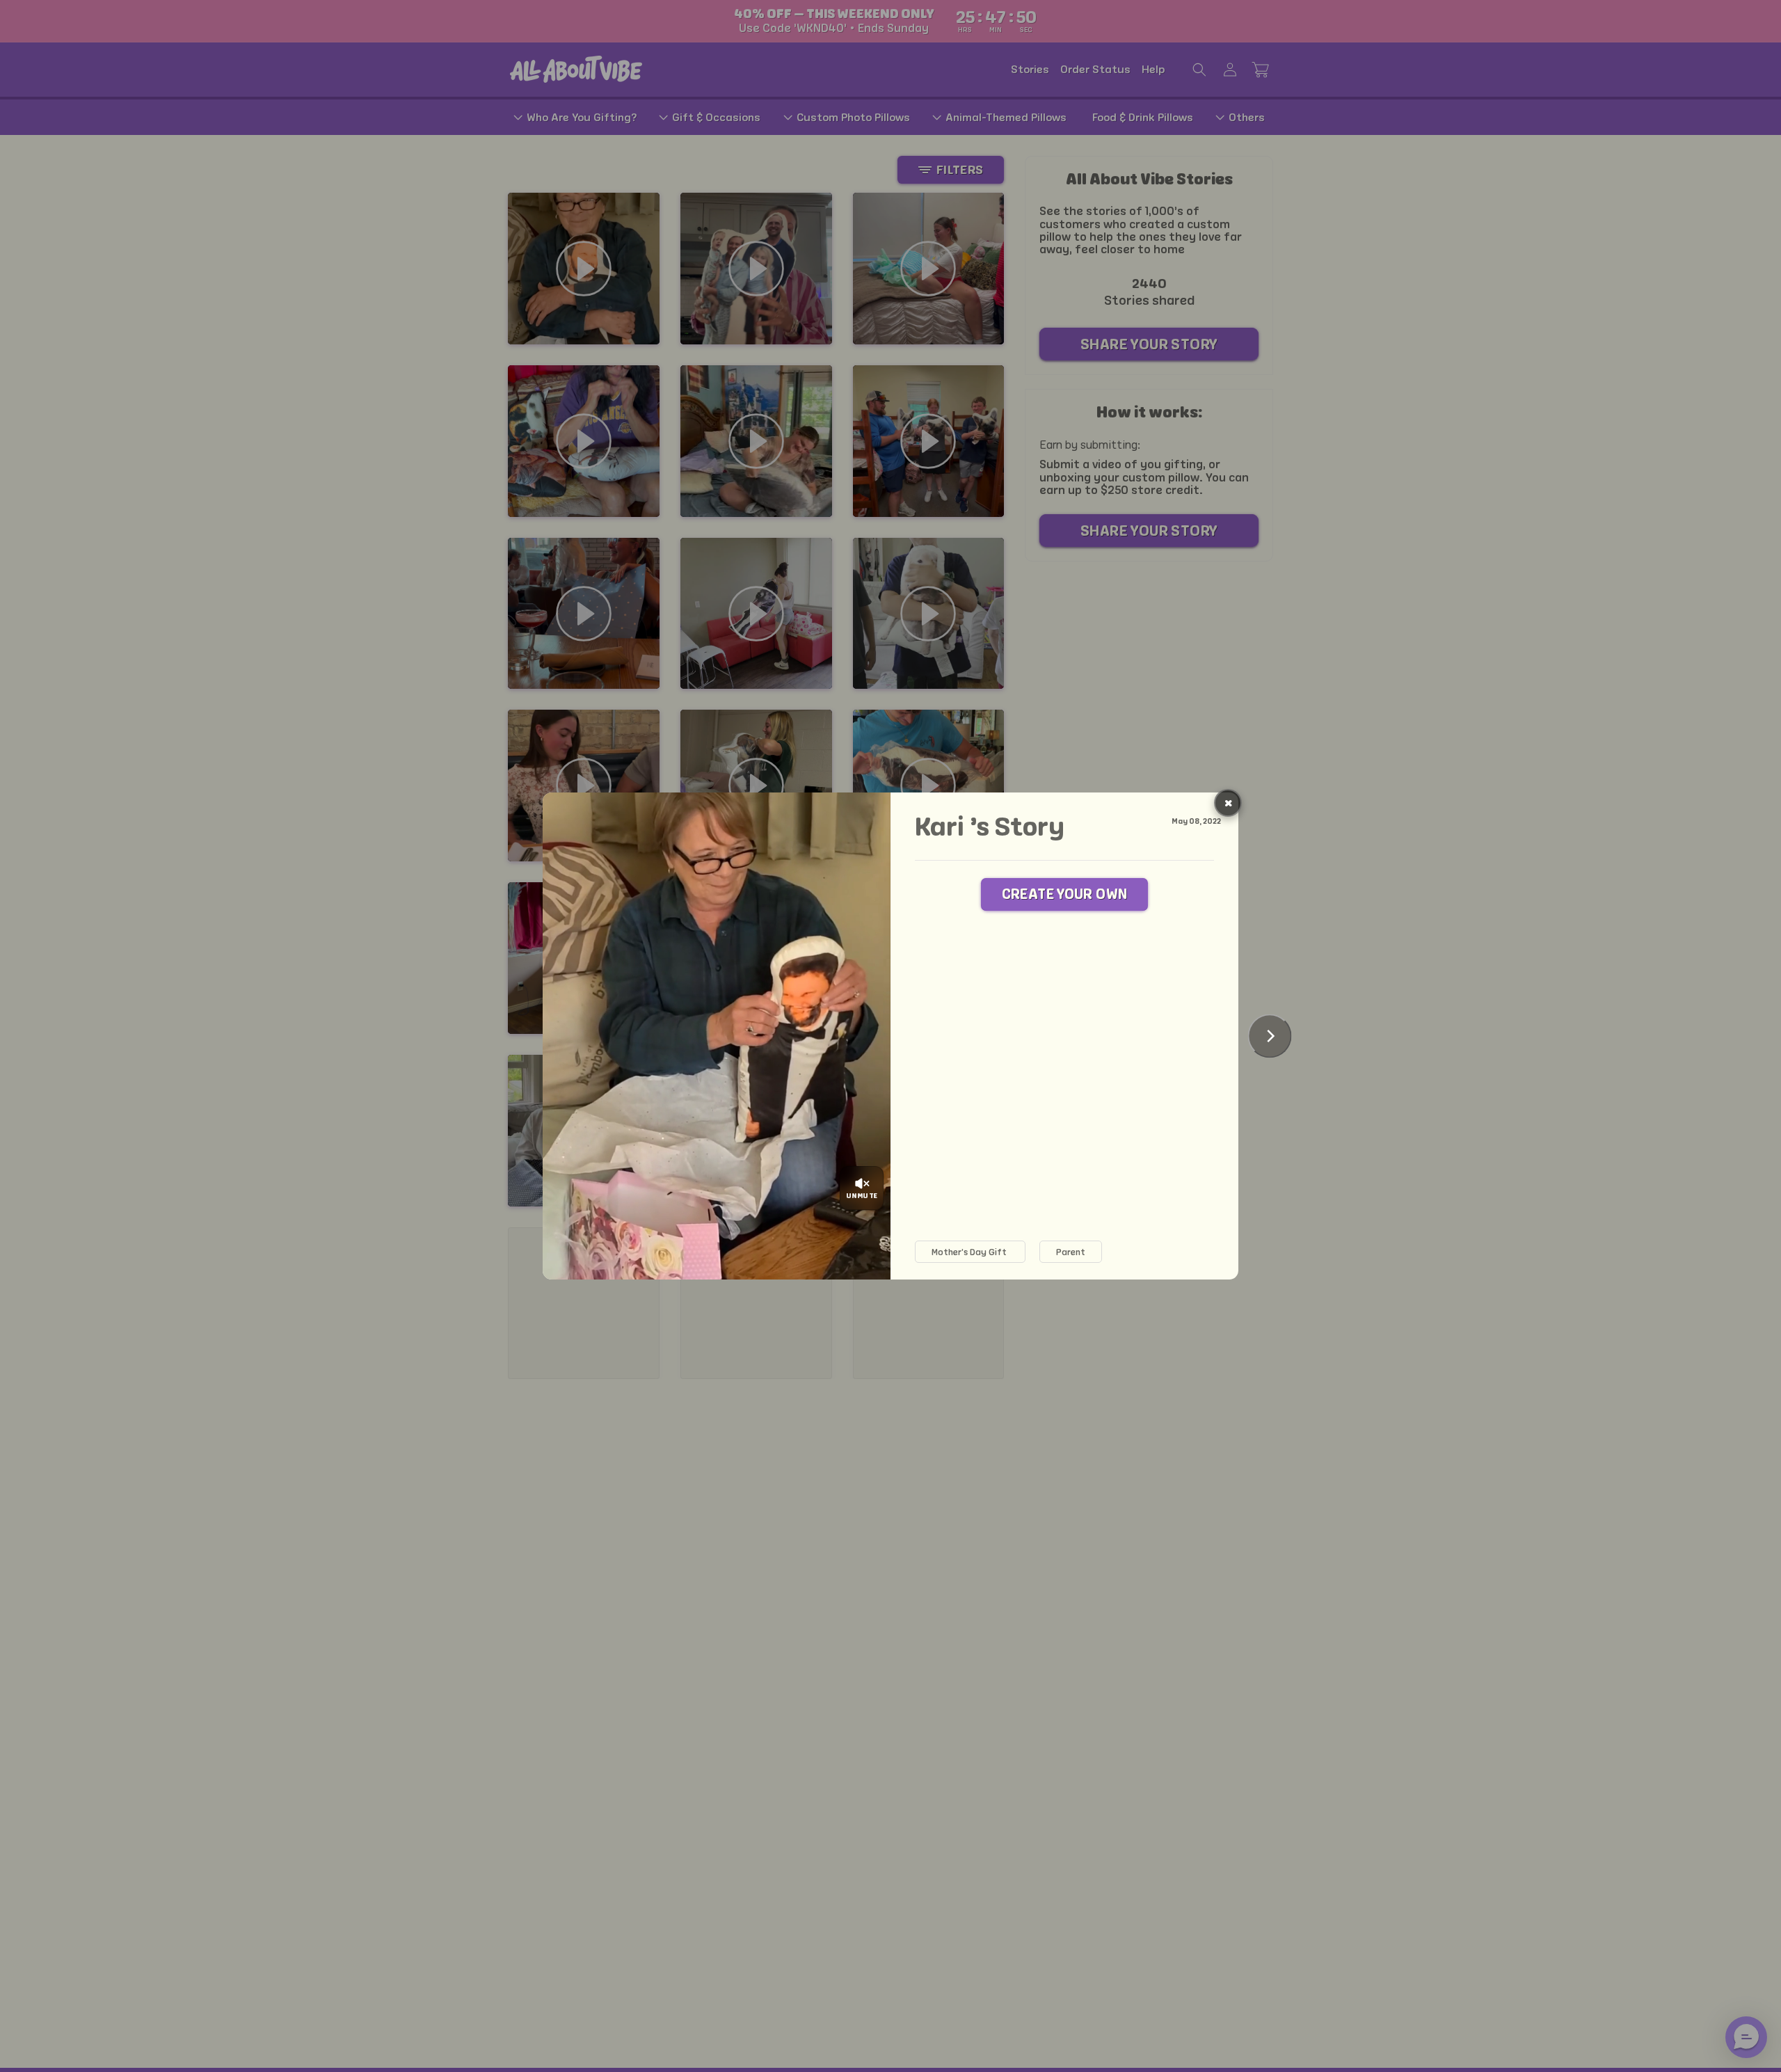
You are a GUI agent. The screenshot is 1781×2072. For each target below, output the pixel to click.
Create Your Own (1065, 894)
